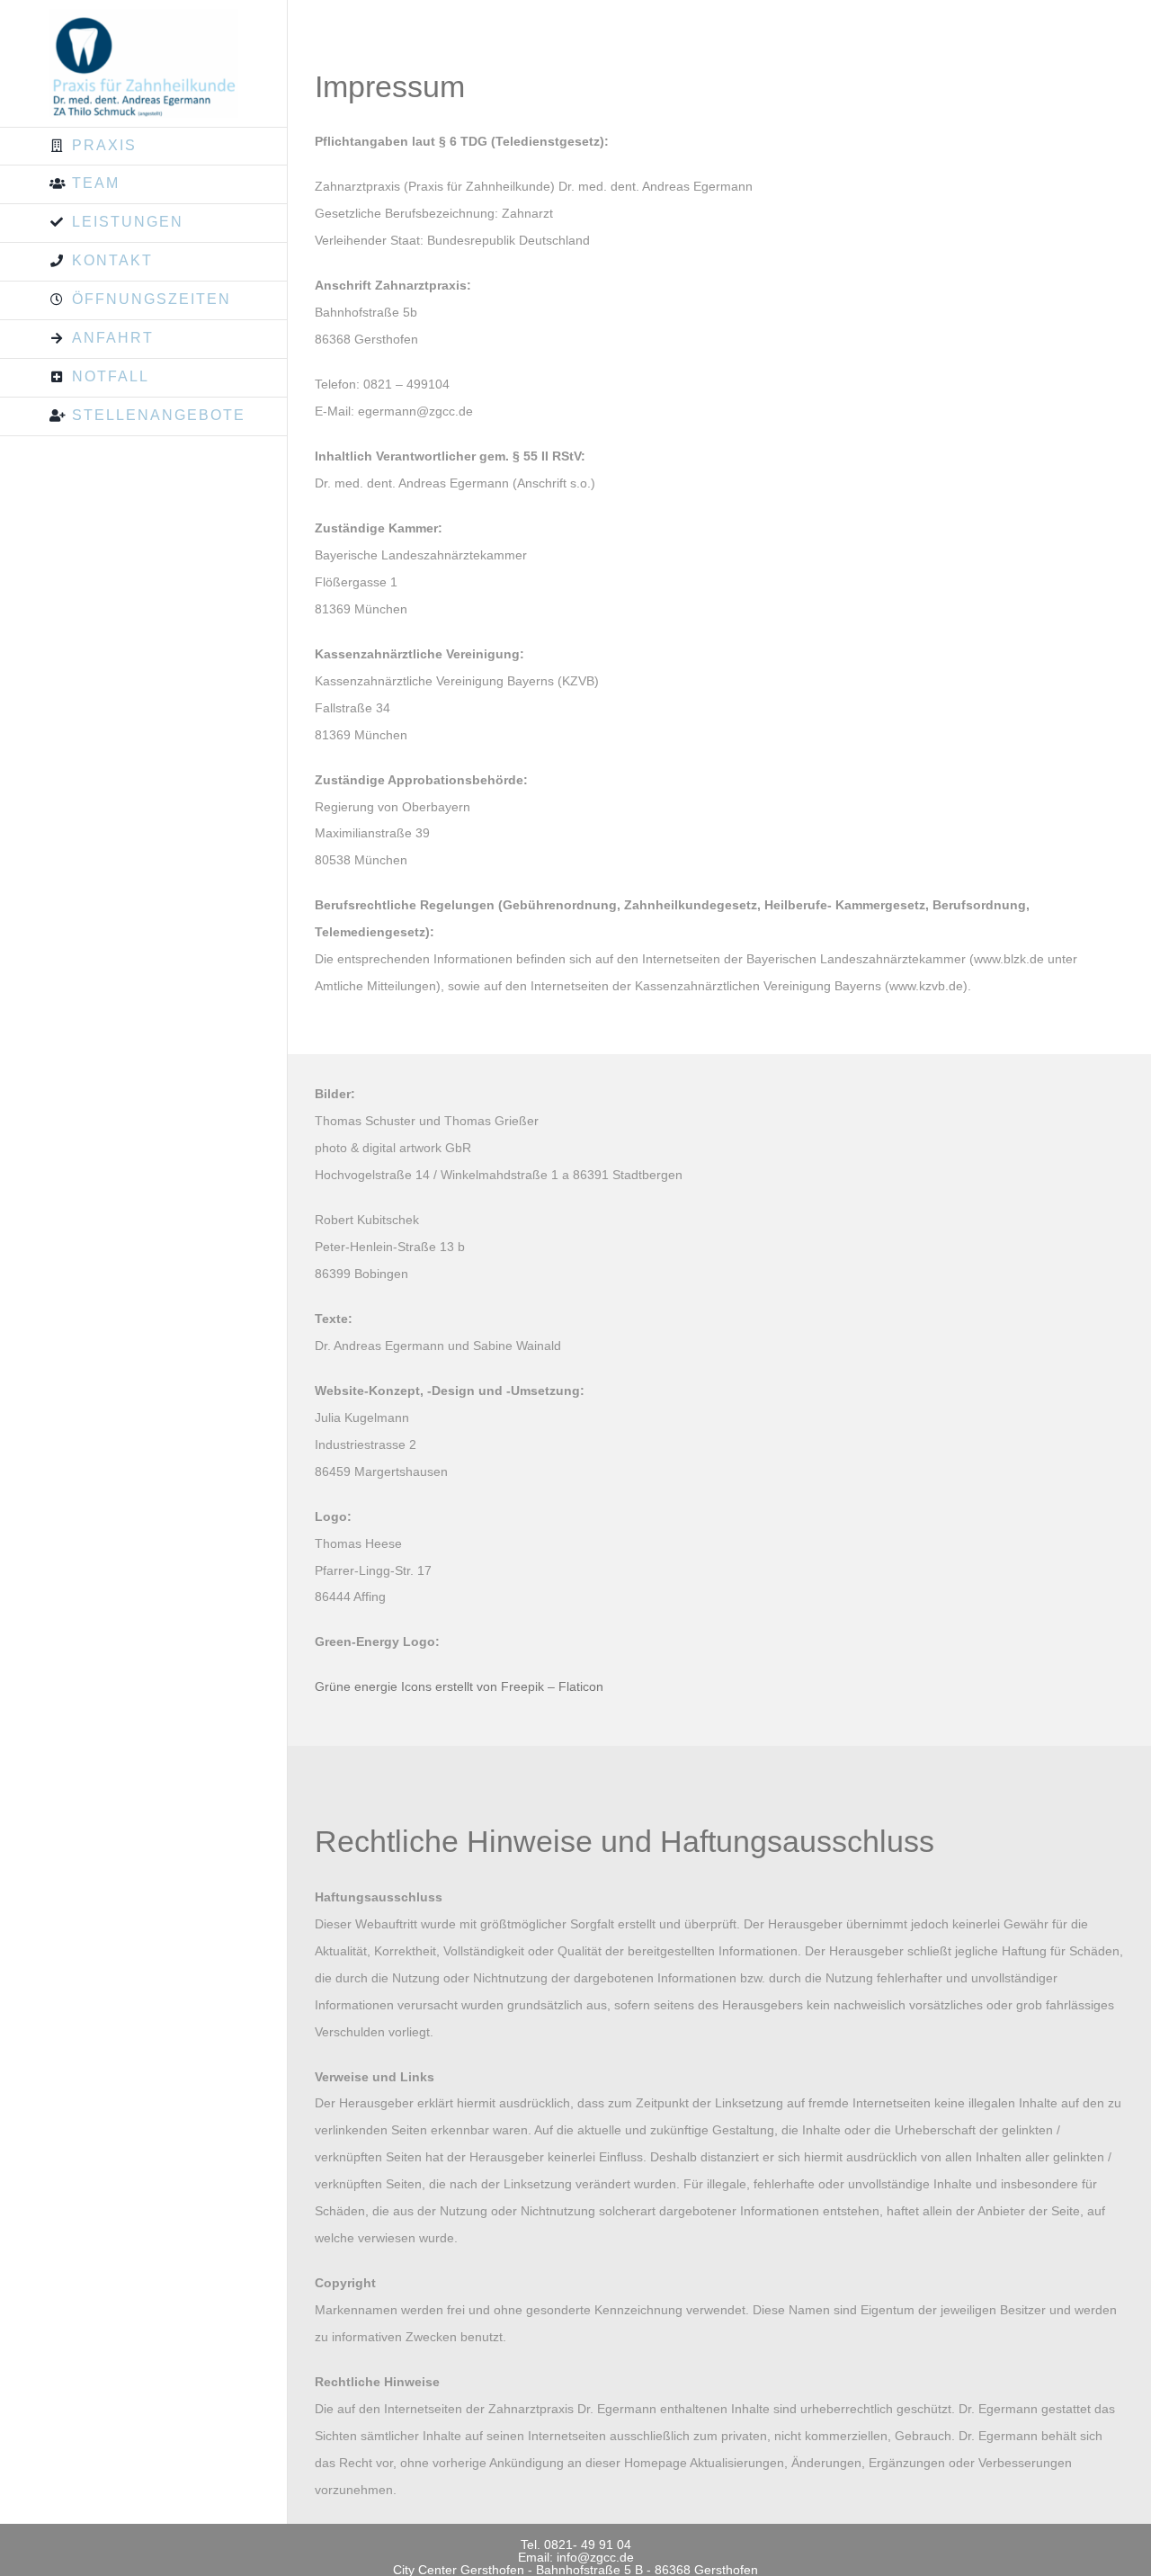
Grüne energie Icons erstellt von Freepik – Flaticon (459, 1686)
